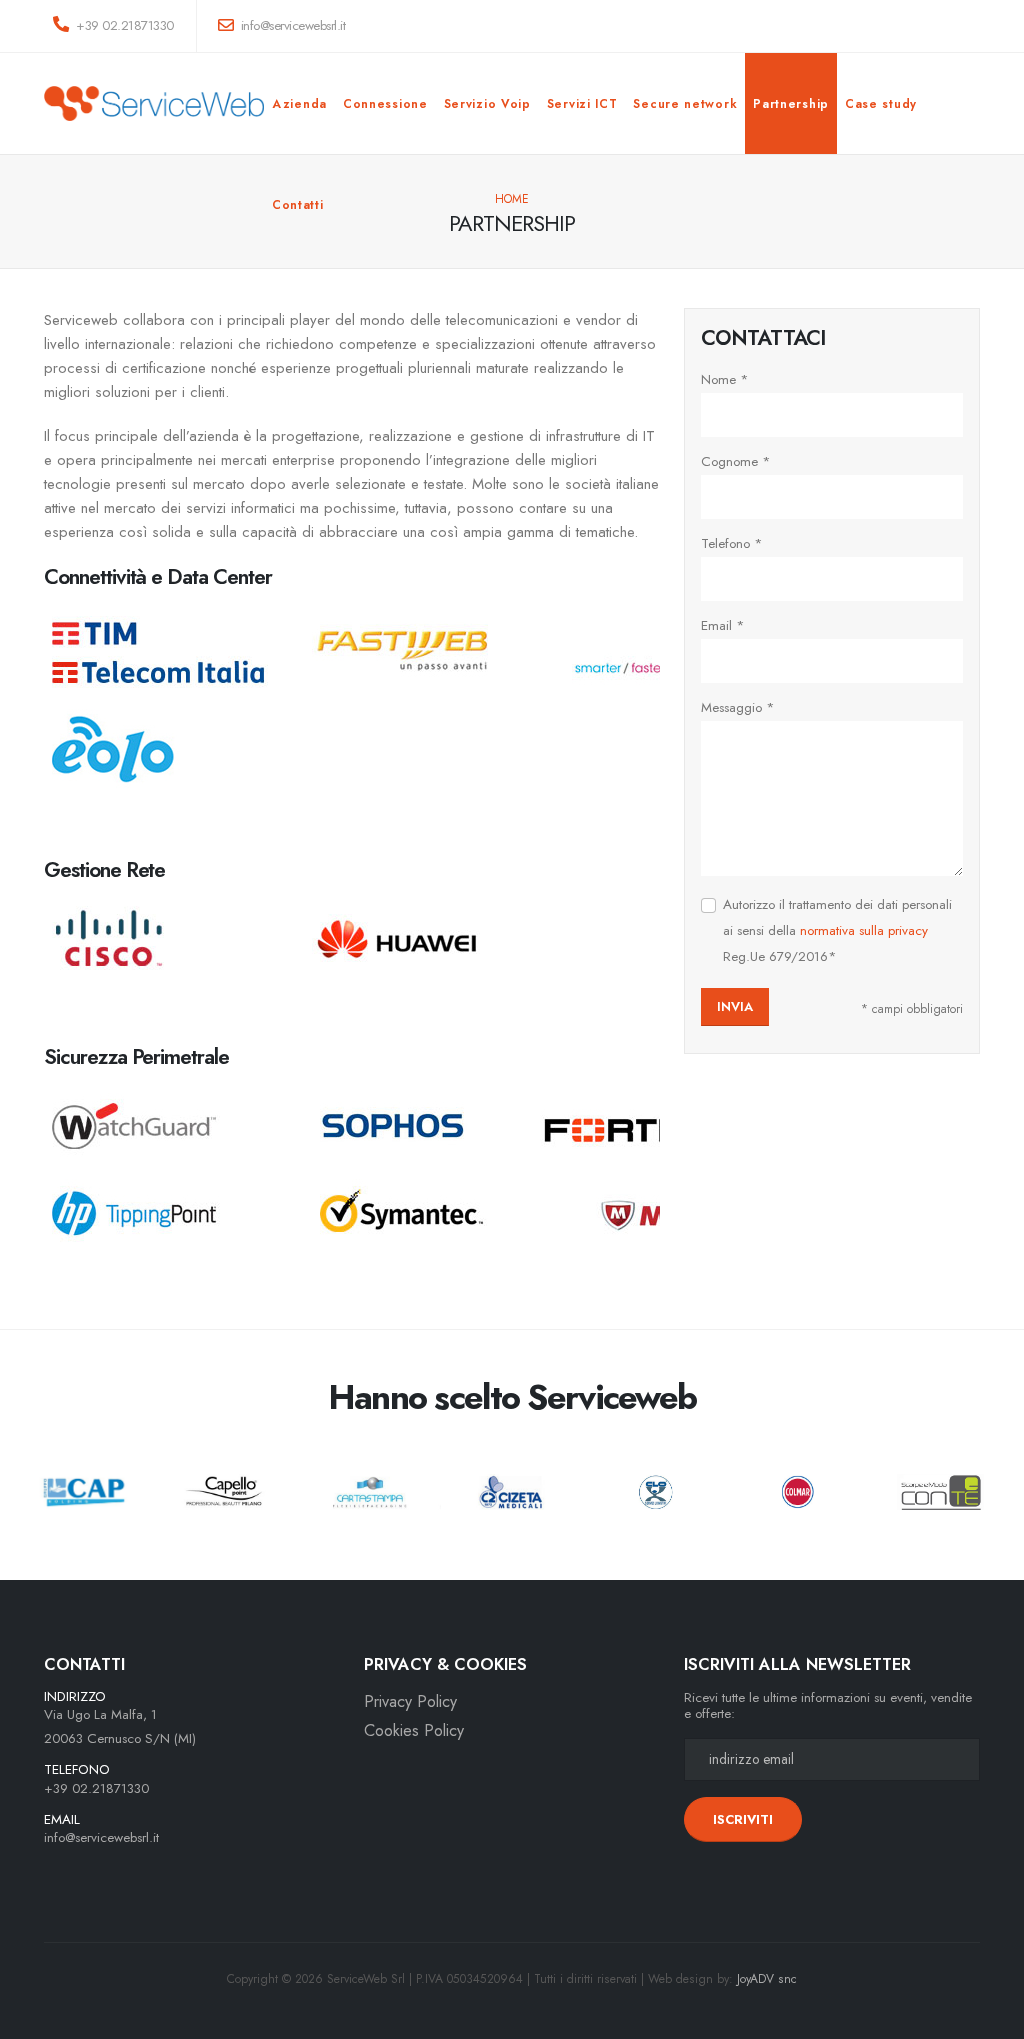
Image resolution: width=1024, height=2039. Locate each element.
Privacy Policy (410, 1701)
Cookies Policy (414, 1730)
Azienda (299, 104)
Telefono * (732, 543)
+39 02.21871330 (123, 25)
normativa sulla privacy (864, 930)
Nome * (725, 379)
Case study (881, 104)
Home (512, 199)
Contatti (298, 205)
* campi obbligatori (912, 1009)
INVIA (735, 1006)
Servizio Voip (487, 104)
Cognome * (736, 461)
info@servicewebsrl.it (101, 1837)
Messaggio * (738, 707)
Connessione (385, 104)
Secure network (685, 104)
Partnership (791, 104)
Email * (723, 625)
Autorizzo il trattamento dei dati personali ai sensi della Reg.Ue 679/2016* (837, 930)
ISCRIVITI (743, 1819)
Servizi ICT (582, 104)
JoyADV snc (767, 1979)
